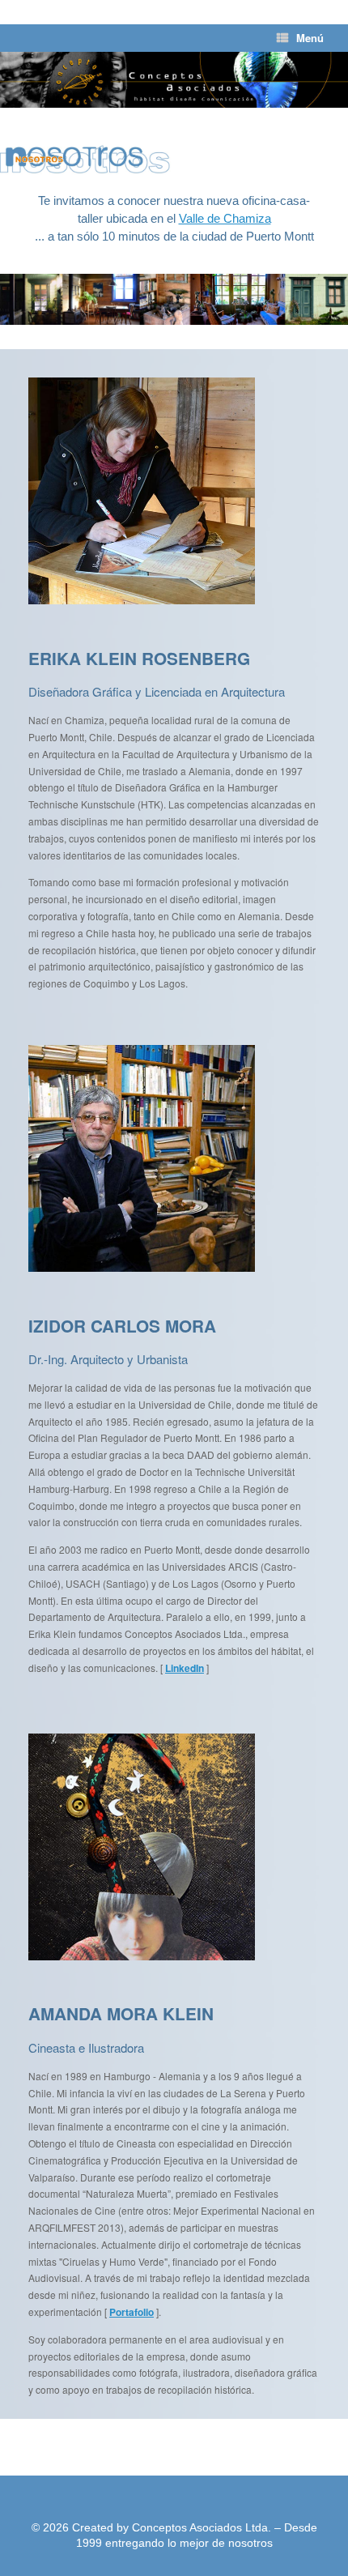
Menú (310, 38)
